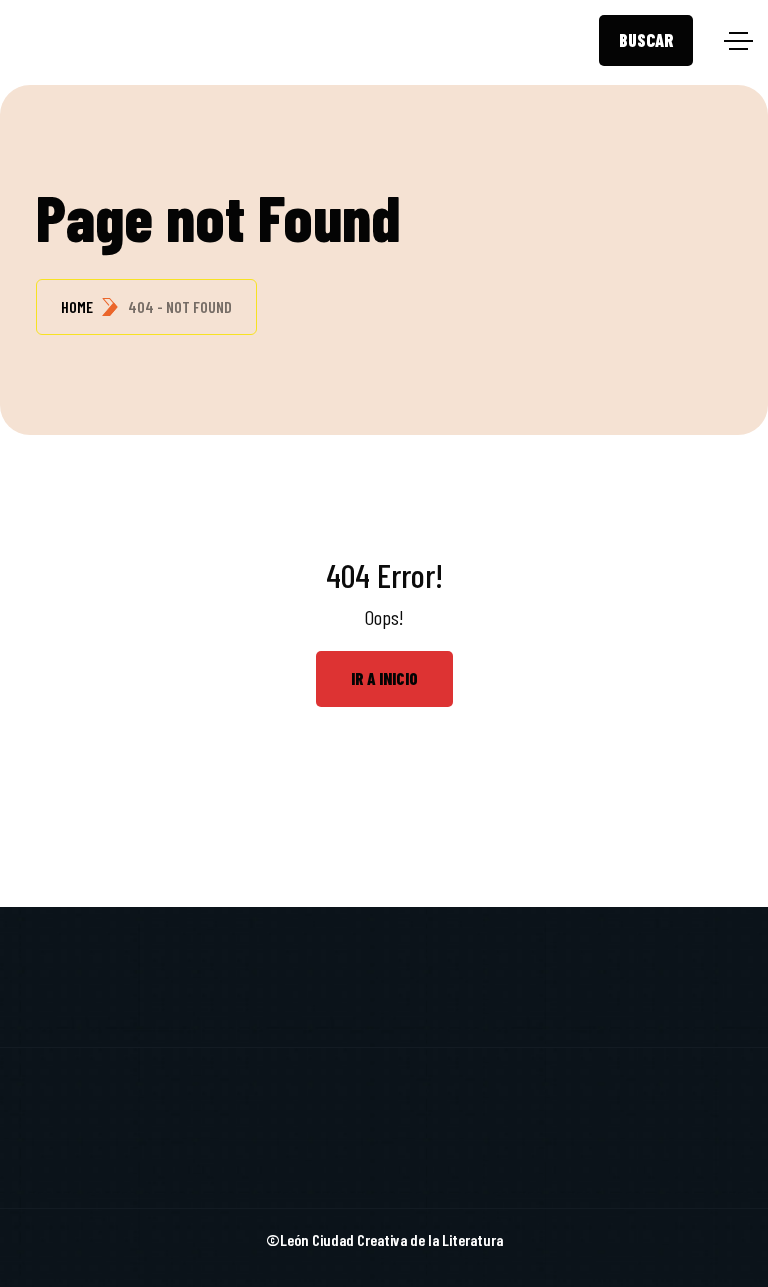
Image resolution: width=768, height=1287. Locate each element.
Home (77, 306)
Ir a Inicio (384, 678)
